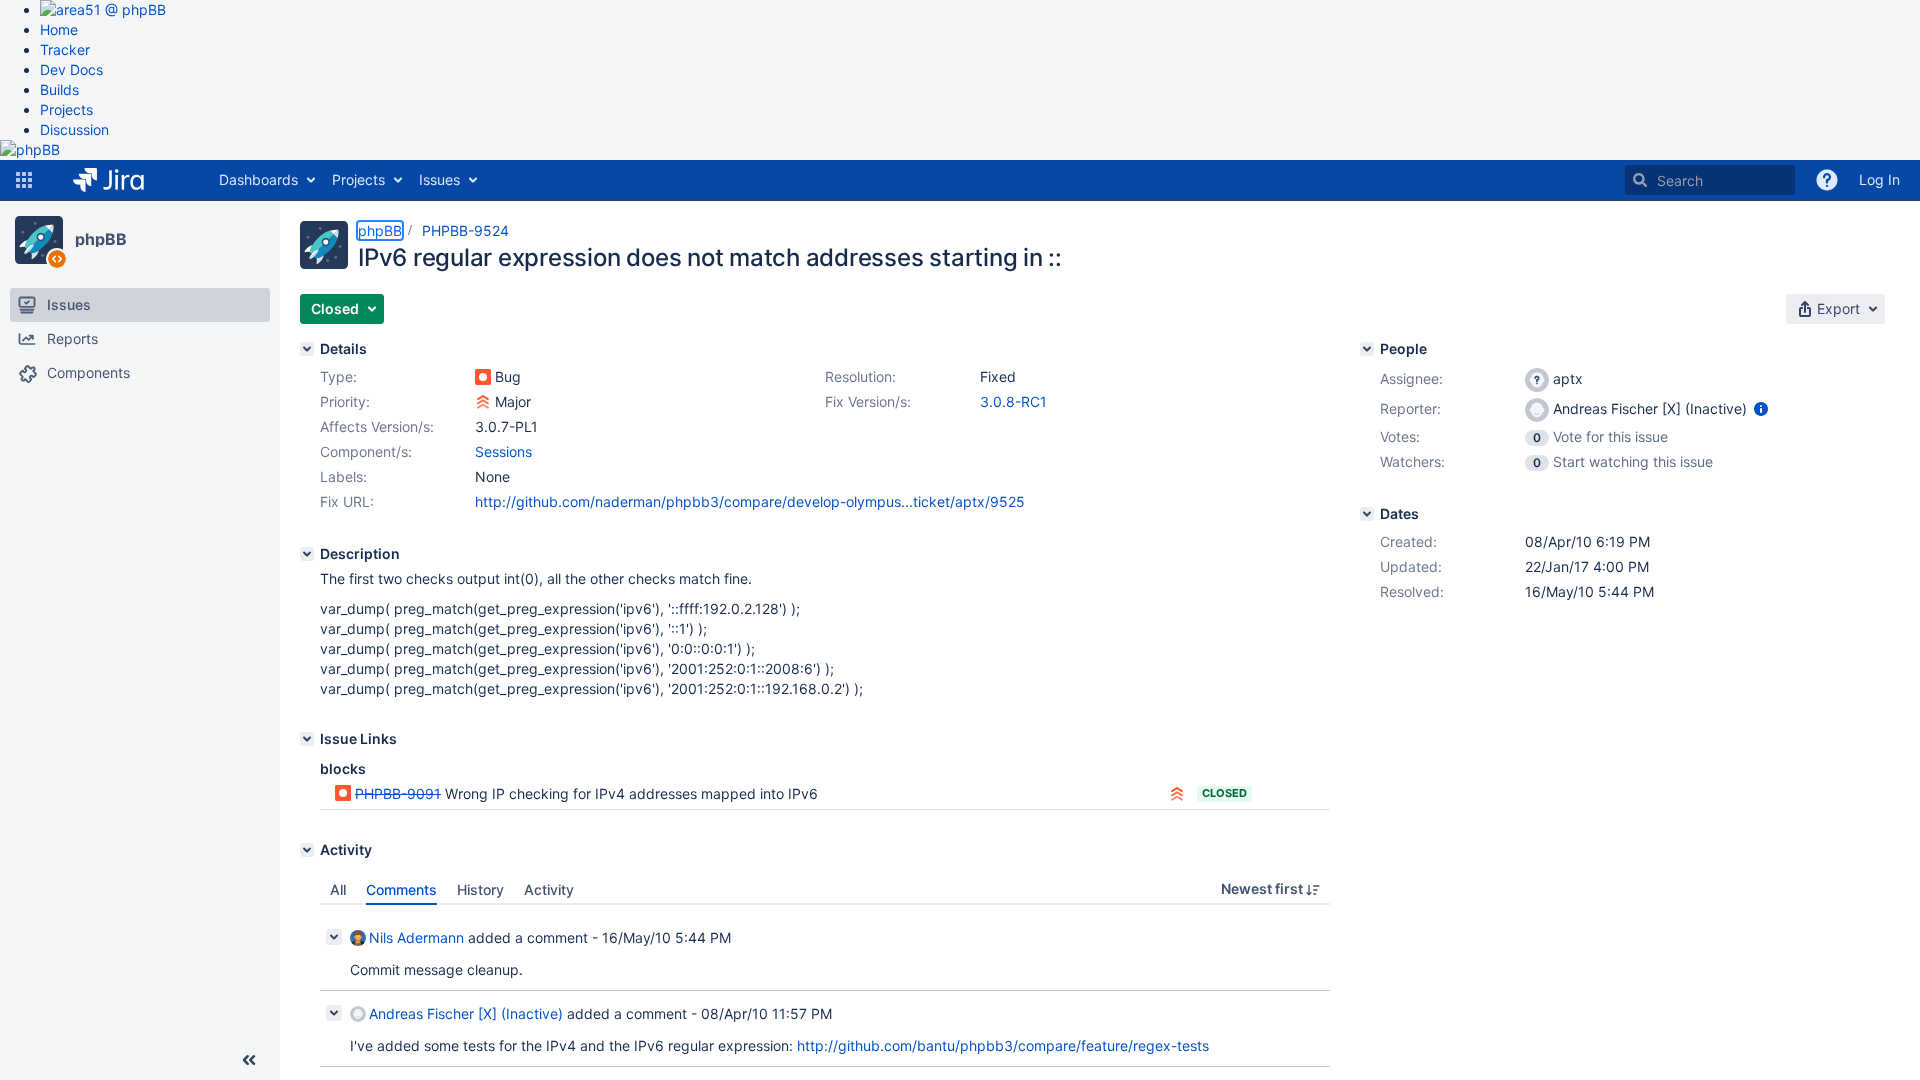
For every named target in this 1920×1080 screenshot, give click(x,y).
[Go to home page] (123, 180)
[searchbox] (1710, 180)
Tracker (65, 49)
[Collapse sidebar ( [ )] (249, 1060)
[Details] (307, 349)
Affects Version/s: (377, 426)
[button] (24, 180)
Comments (401, 889)
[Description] (307, 554)
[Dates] (1367, 514)
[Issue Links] (307, 739)
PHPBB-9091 (398, 793)
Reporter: (1410, 408)
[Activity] (307, 850)
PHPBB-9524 (465, 230)
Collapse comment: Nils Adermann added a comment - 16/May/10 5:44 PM (334, 937)
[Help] (1827, 180)
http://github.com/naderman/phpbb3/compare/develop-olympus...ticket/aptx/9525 (750, 501)
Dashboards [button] (258, 179)
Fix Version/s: (868, 401)
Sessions (503, 451)
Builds (59, 89)
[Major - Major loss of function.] (483, 402)
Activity (549, 889)
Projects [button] (358, 179)
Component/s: (366, 451)
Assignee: (1411, 378)
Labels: (343, 476)
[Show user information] (1761, 408)
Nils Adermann (416, 937)
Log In (1879, 179)
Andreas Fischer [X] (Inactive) (466, 1013)
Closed (1224, 793)
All (338, 889)
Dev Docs (71, 69)
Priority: (345, 401)
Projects (66, 109)
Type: (338, 376)
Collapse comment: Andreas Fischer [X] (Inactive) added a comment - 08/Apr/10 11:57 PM (334, 1013)
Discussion (74, 129)
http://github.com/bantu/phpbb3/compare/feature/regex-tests (1003, 1045)
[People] (1367, 349)
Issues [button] (439, 179)
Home (59, 29)
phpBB (101, 239)
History (480, 889)
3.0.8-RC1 (1013, 401)
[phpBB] (39, 240)
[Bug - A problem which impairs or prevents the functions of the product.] (483, 377)
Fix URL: (347, 501)
